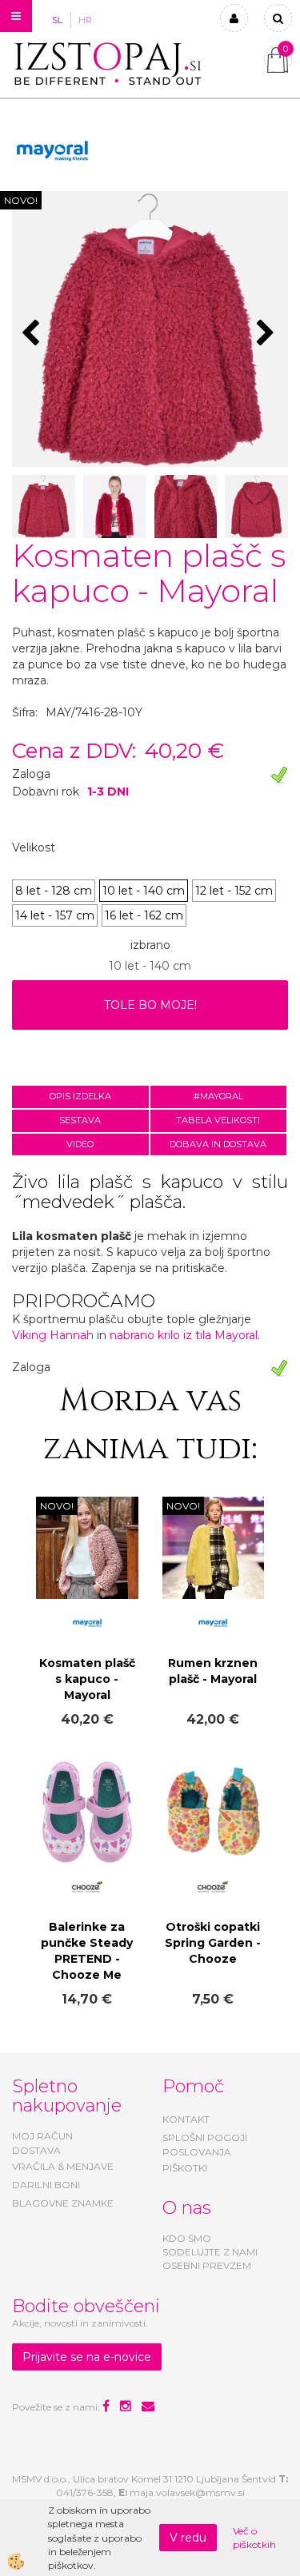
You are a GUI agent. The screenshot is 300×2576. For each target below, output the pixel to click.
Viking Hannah (53, 1335)
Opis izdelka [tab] (80, 1096)
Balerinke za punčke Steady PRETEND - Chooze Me (87, 1951)
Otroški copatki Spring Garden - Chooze (213, 1943)
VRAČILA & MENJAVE (63, 2166)
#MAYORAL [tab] (218, 1096)
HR (85, 20)
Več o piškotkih (254, 2538)
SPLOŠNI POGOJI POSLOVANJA (205, 2144)
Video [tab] (80, 1144)
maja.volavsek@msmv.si (187, 2492)
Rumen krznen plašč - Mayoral (213, 1671)
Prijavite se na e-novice (87, 2357)
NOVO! (21, 200)
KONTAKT (186, 2119)
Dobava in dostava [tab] (218, 1144)
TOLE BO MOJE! (150, 1005)
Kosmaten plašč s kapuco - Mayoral (87, 1679)
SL (57, 20)
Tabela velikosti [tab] (218, 1120)
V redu (188, 2538)
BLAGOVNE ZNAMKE (63, 2203)
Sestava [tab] (80, 1120)
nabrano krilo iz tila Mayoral (184, 1335)
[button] (268, 334)
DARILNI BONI (46, 2185)
